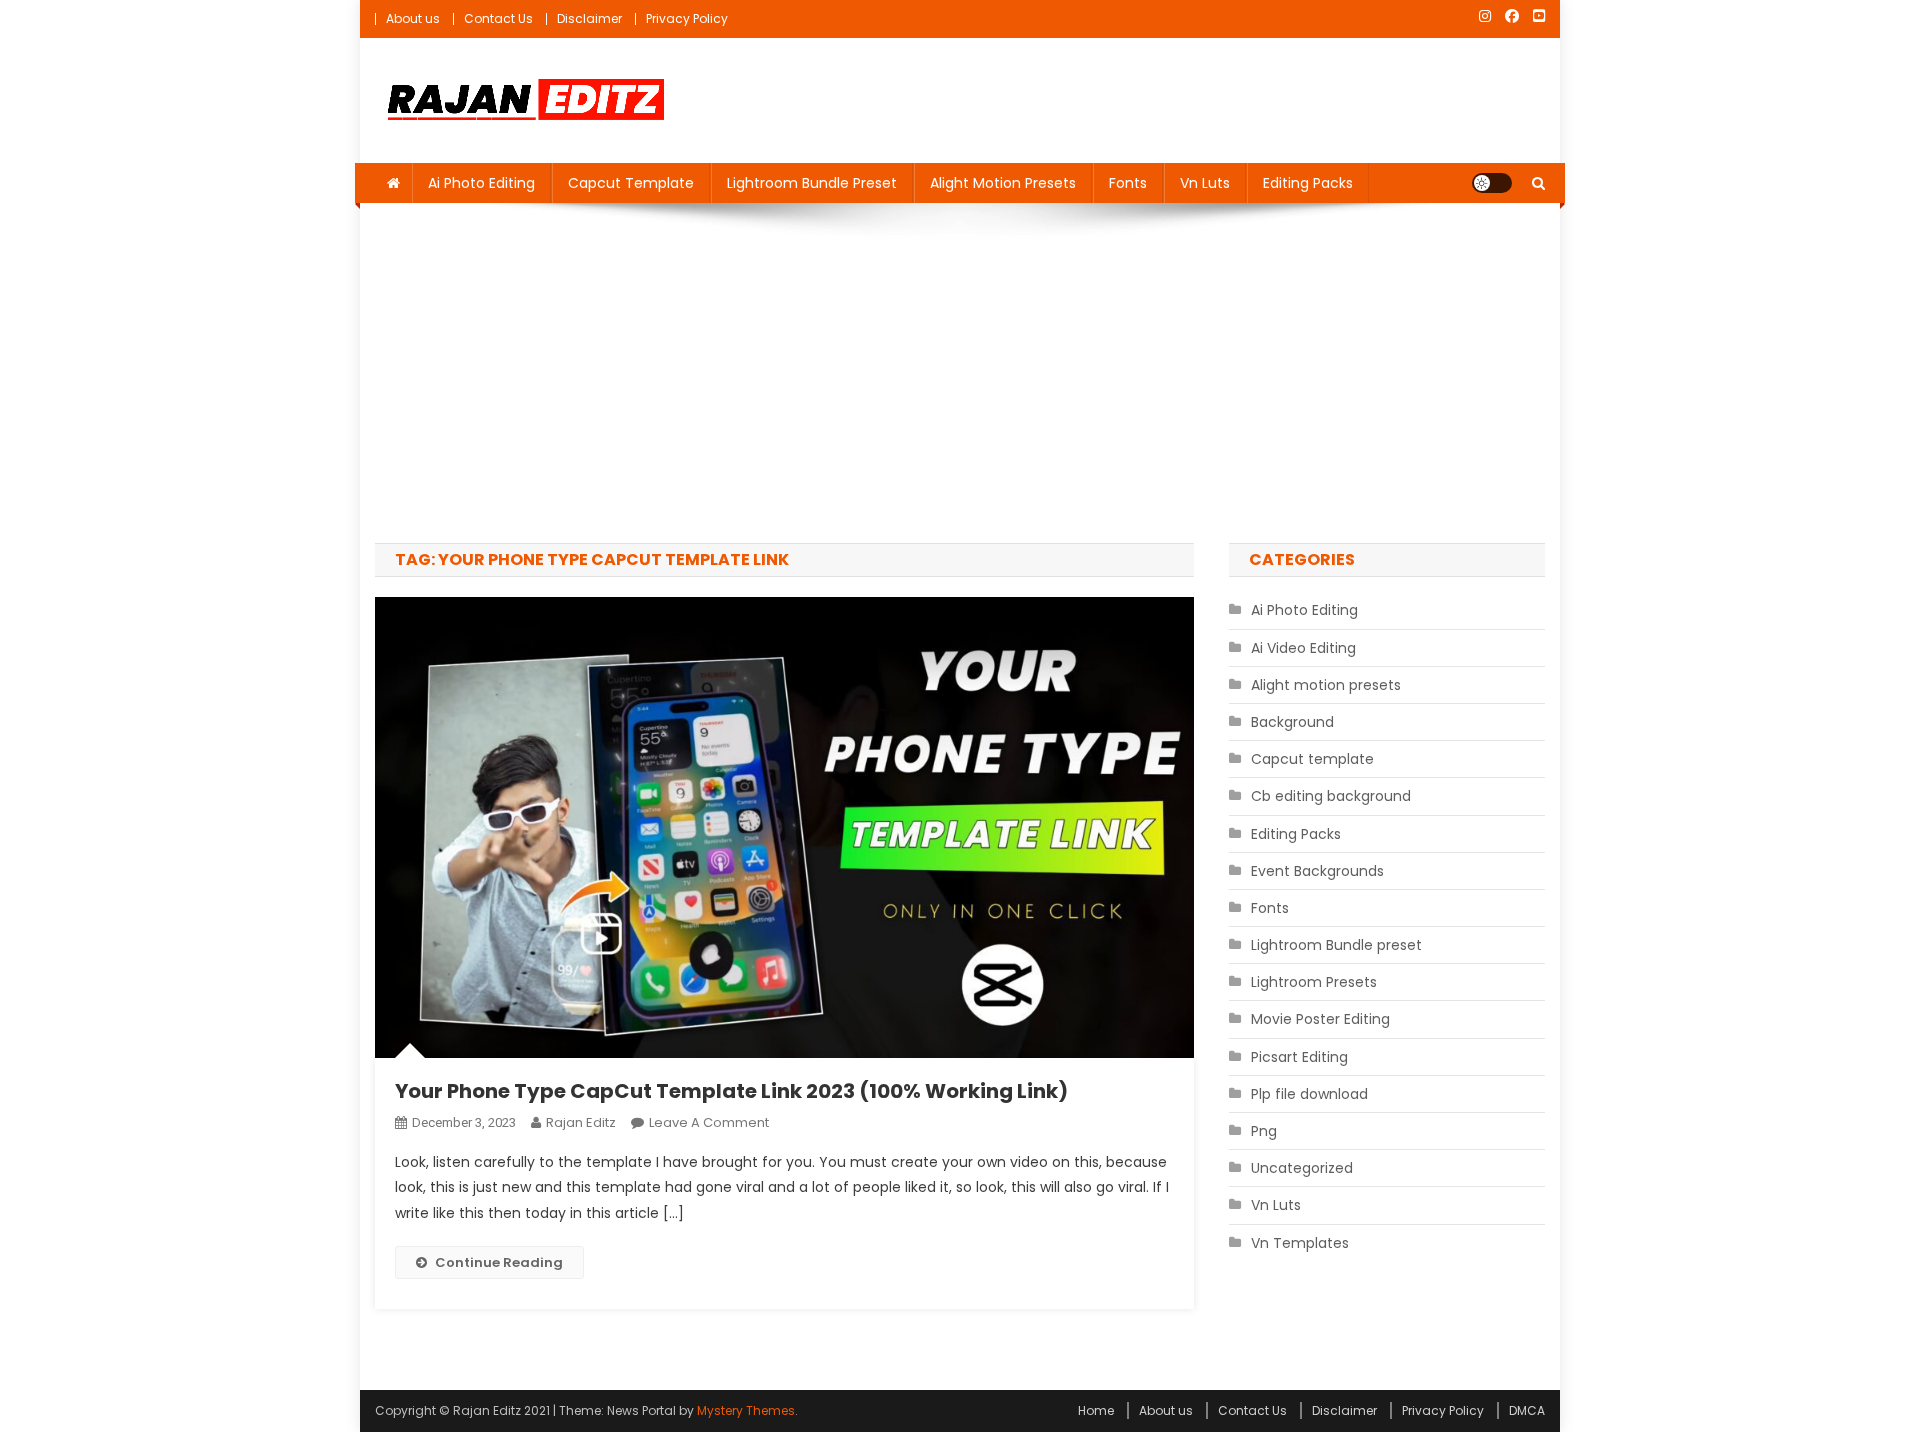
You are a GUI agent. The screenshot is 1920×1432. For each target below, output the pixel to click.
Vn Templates (1300, 1243)
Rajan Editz (581, 1122)
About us (413, 18)
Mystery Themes (746, 1410)
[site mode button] (1492, 183)
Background (1292, 722)
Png (1264, 1131)
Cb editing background (1331, 796)
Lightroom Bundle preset (812, 183)
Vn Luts (1205, 183)
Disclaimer (589, 18)
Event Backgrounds (1317, 871)
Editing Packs (1308, 183)
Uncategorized (1302, 1168)
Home (1096, 1410)
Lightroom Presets (1314, 982)
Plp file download (1309, 1094)
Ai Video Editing (1303, 648)
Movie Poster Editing (1320, 1019)
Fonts (1128, 183)
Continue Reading (499, 1262)
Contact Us (498, 18)
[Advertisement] (960, 373)
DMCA (1527, 1410)
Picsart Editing (1299, 1057)
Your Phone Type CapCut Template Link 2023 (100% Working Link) (731, 1091)
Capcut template (631, 183)
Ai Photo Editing (481, 183)
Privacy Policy (687, 18)
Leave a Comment (709, 1122)
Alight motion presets (1003, 183)
